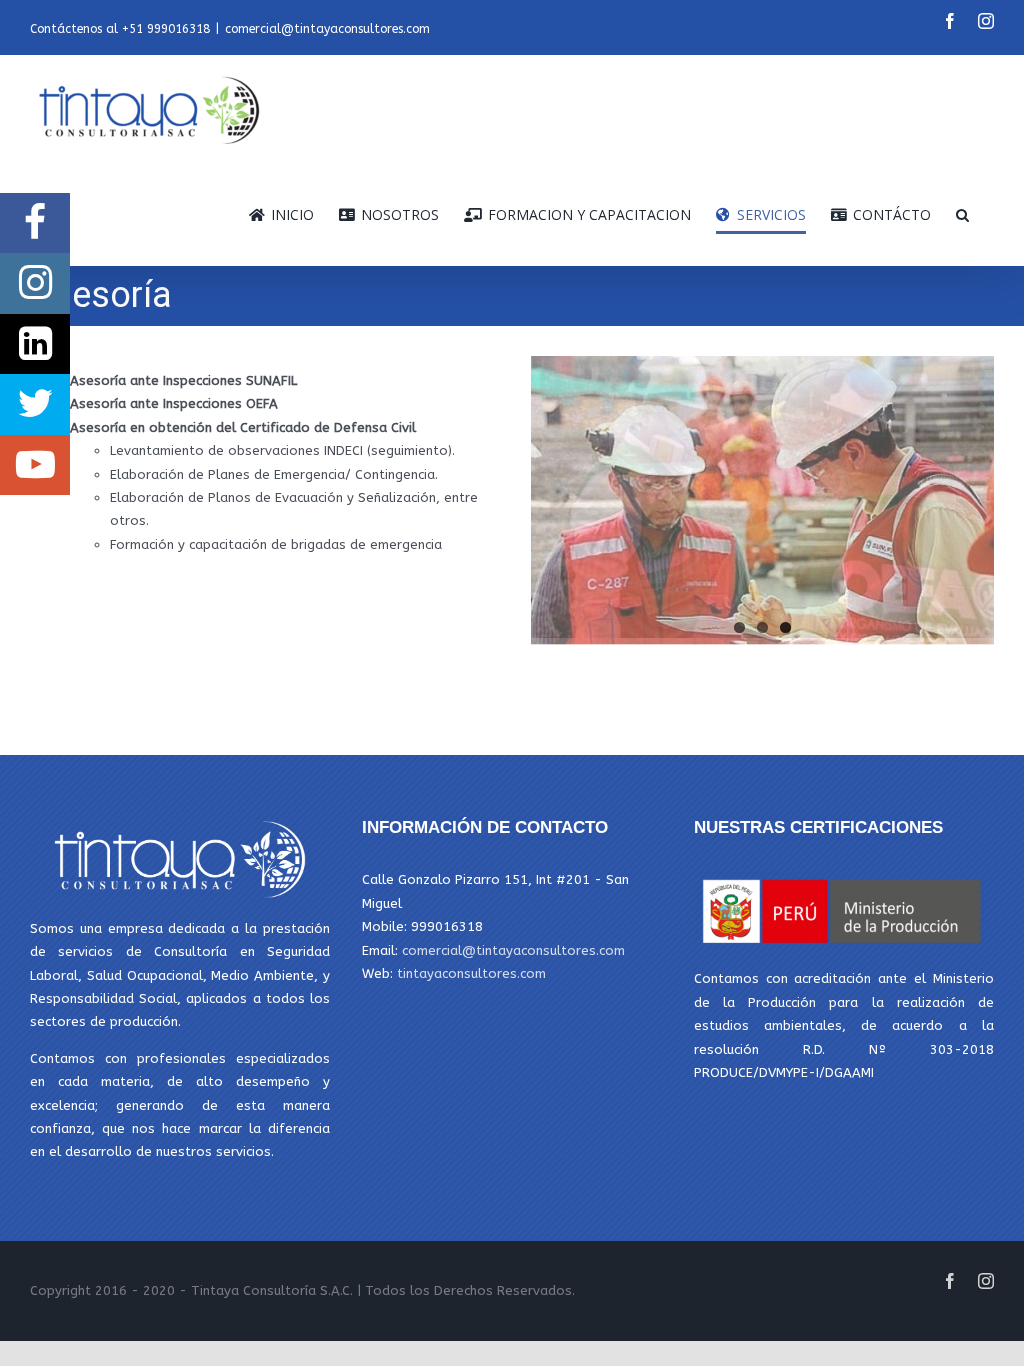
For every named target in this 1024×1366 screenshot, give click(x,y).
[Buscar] (962, 215)
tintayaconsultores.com (471, 973)
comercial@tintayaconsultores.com (327, 29)
